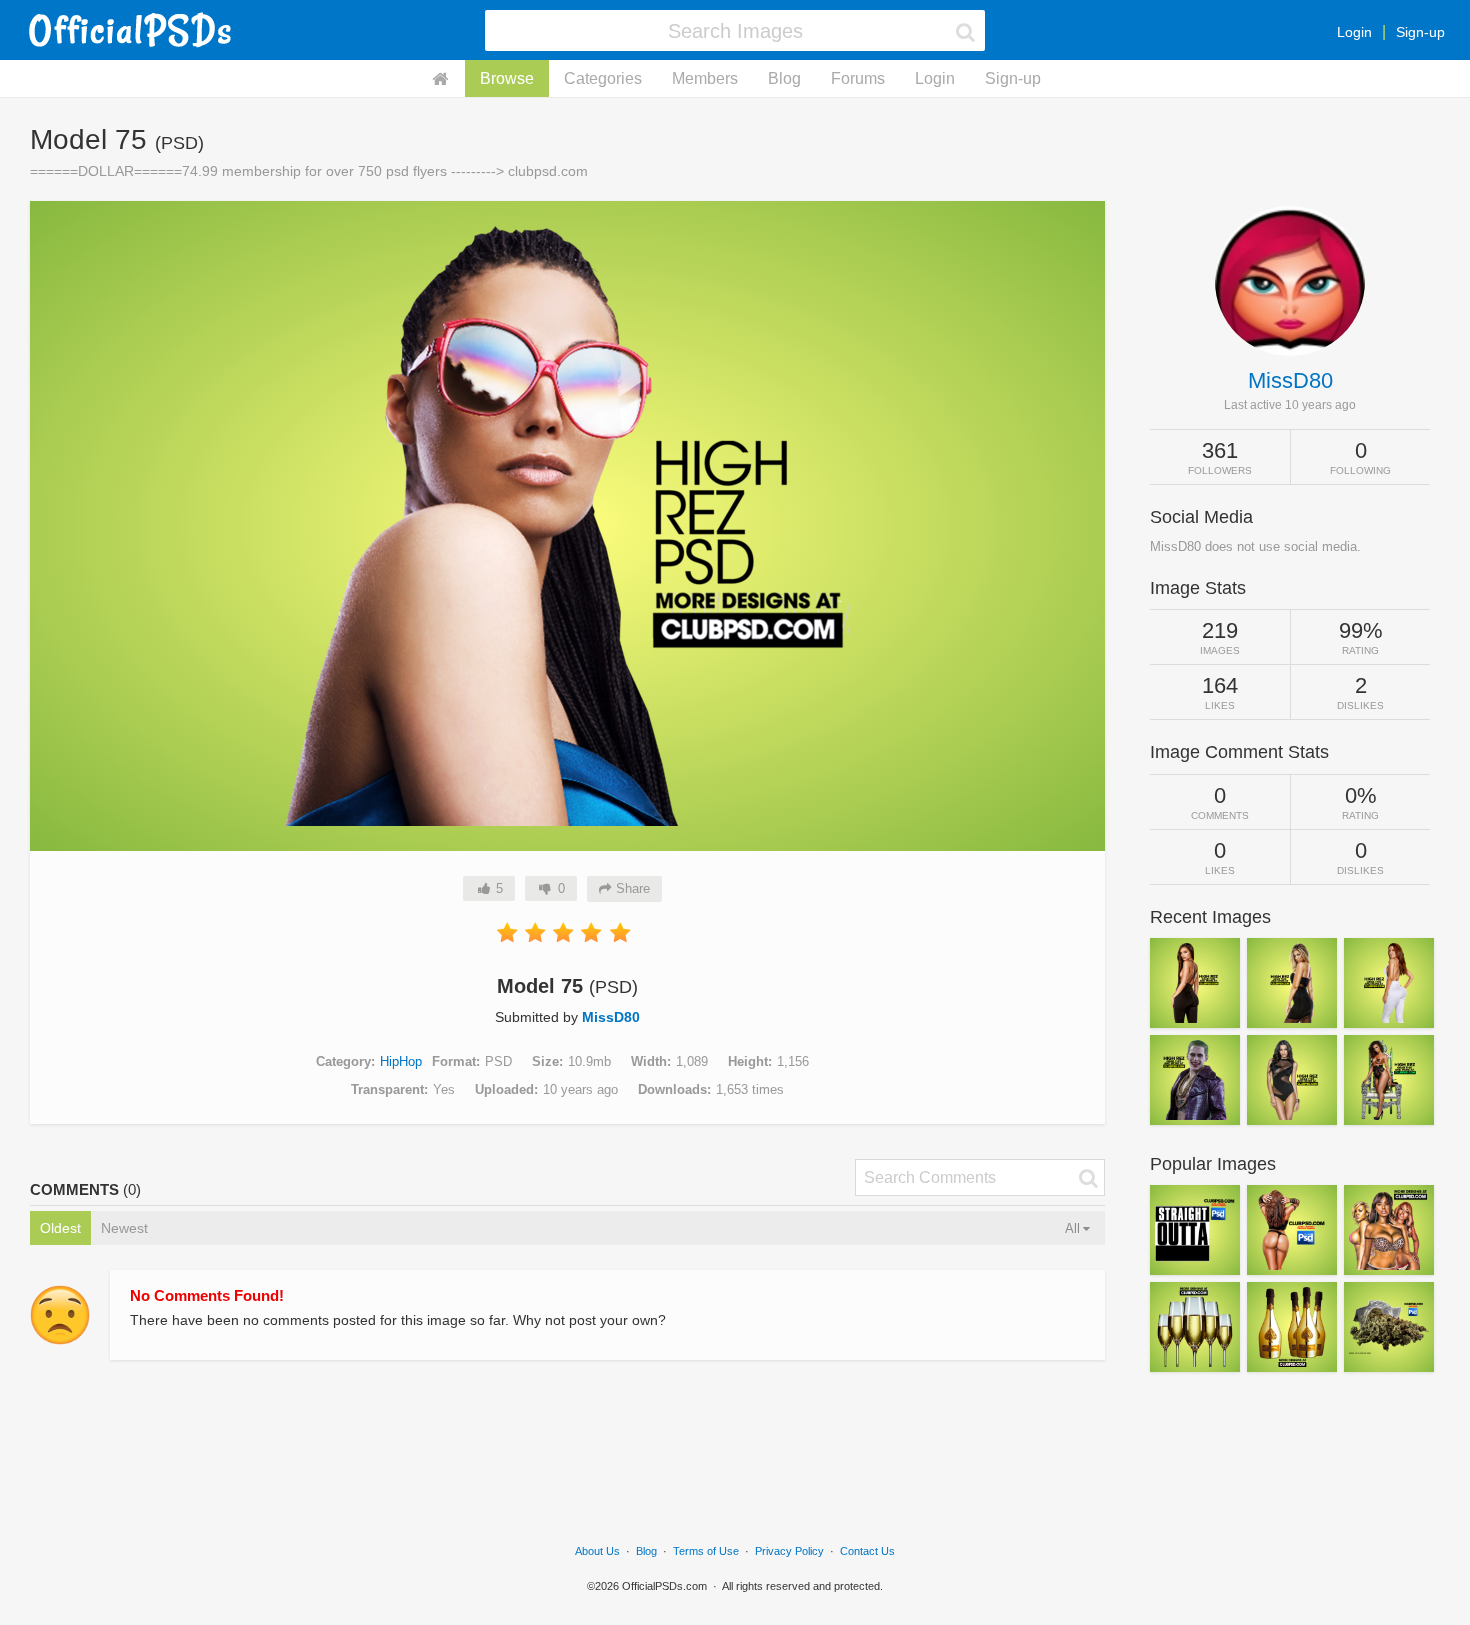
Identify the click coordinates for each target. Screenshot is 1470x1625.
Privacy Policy (789, 1551)
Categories (603, 78)
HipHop (401, 1061)
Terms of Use (706, 1551)
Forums (858, 78)
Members (705, 78)
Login (1354, 32)
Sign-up (1420, 32)
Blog (784, 78)
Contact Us (867, 1551)
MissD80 (611, 1017)
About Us (597, 1551)
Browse (507, 78)
